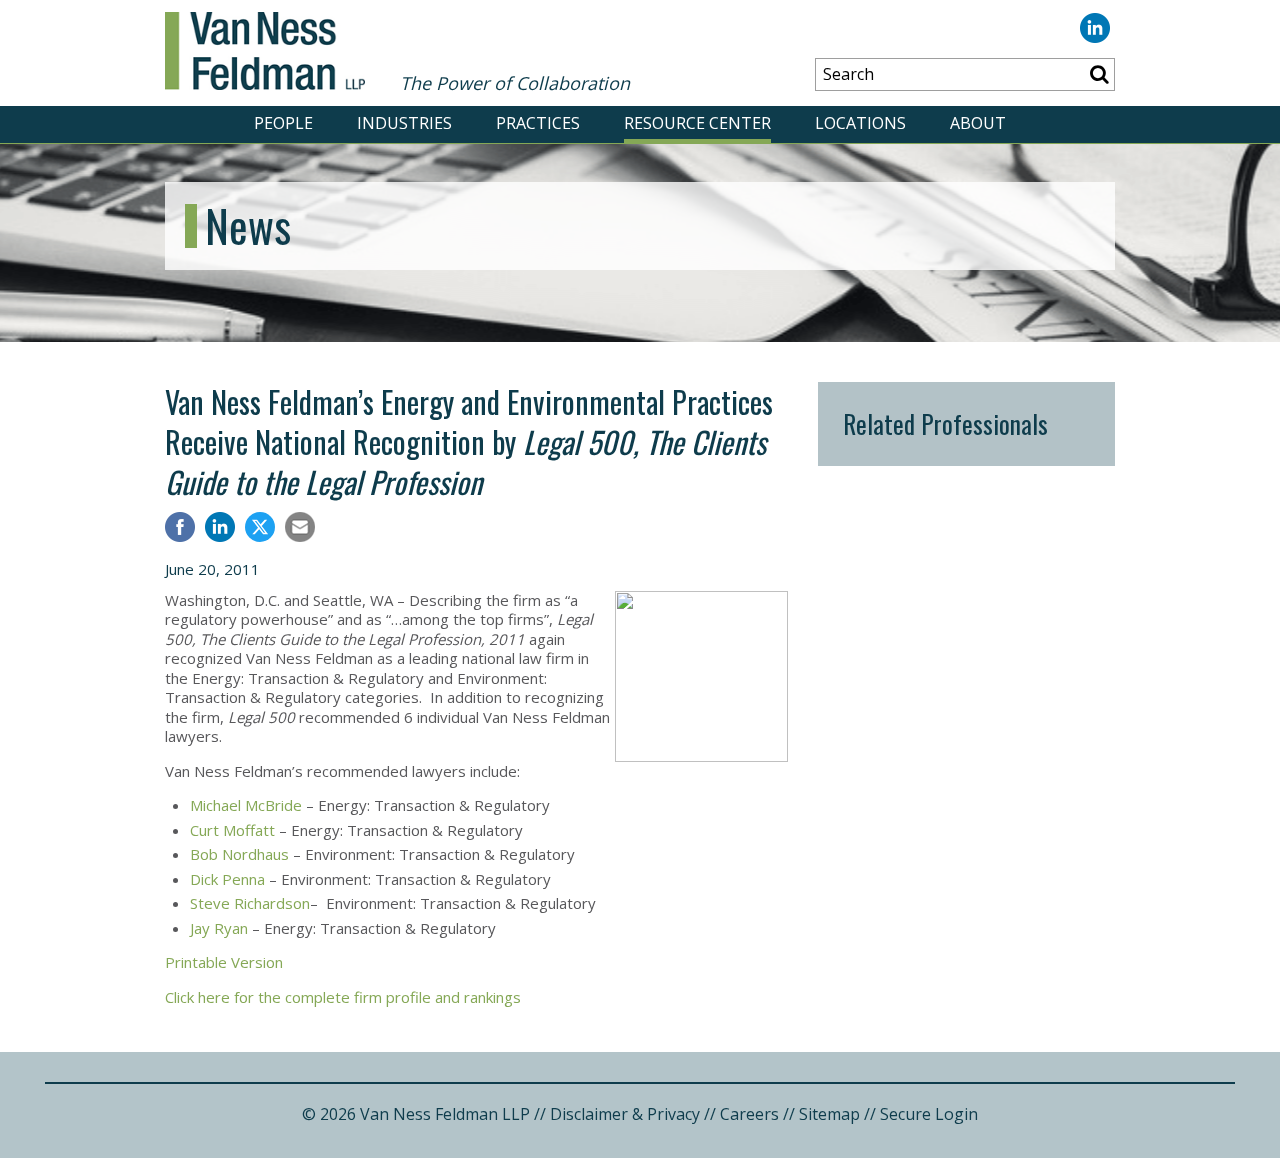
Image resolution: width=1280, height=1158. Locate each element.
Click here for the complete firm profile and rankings (343, 997)
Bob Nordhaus (239, 854)
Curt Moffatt (232, 830)
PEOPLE (283, 123)
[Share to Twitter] (260, 527)
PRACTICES (538, 123)
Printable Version (224, 962)
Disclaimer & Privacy (625, 1114)
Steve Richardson (250, 903)
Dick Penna (227, 879)
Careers (749, 1114)
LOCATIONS (860, 123)
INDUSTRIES (404, 123)
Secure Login (929, 1114)
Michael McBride (246, 805)
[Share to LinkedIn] (220, 529)
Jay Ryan (219, 928)
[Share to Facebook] (180, 529)
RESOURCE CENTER (697, 123)
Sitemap (829, 1114)
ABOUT (978, 123)
